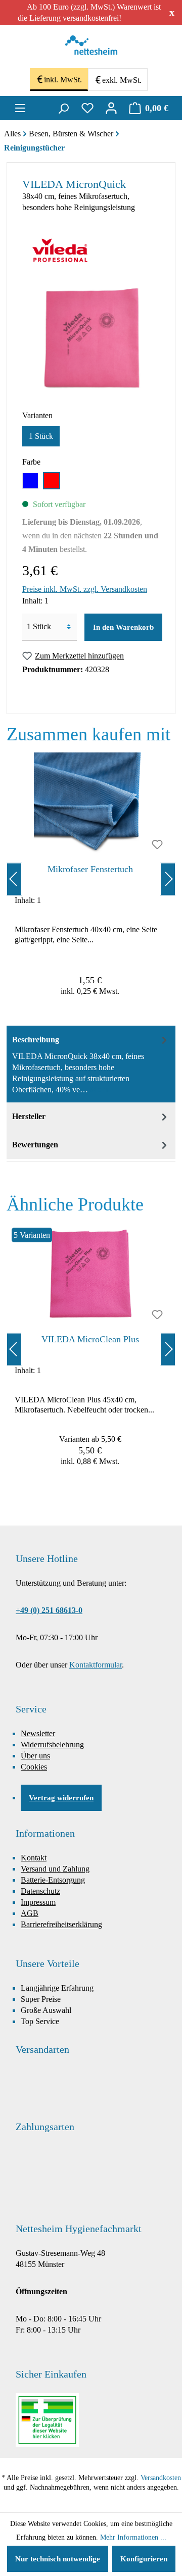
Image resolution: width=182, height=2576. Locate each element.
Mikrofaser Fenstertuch (90, 869)
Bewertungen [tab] (35, 1145)
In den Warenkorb (123, 627)
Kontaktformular (96, 1665)
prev (14, 879)
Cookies (34, 1767)
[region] (91, 879)
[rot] (52, 481)
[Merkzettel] (87, 108)
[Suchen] (63, 108)
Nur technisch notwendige (58, 2559)
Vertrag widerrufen (61, 1798)
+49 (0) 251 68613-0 (49, 1610)
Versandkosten (161, 2478)
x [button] (172, 12)
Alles (12, 134)
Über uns (35, 1756)
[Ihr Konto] (111, 108)
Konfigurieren (144, 2559)
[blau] (30, 481)
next (168, 879)
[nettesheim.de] (91, 48)
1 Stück (41, 436)
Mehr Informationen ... (133, 2537)
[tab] (91, 1064)
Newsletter (38, 1733)
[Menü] (20, 108)
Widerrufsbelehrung (52, 1745)
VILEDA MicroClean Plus (90, 1339)
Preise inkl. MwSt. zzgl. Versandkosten (85, 589)
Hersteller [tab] (29, 1116)
